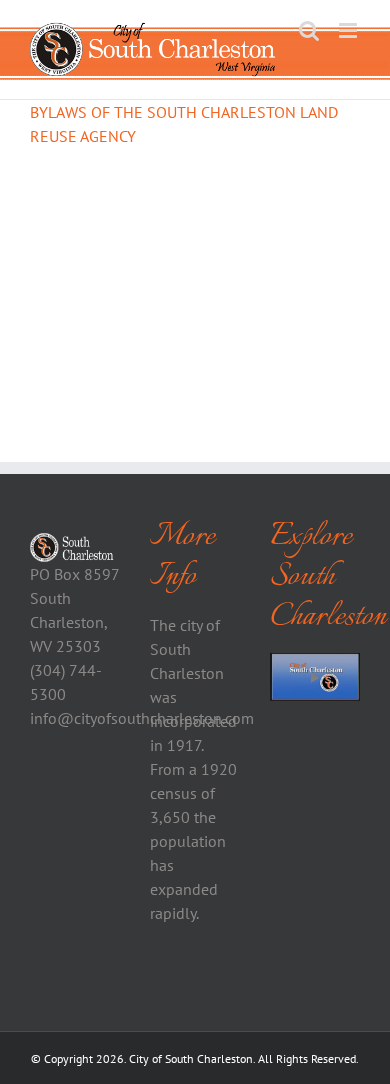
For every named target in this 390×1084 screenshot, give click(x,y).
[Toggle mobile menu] (349, 30)
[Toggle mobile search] (309, 30)
